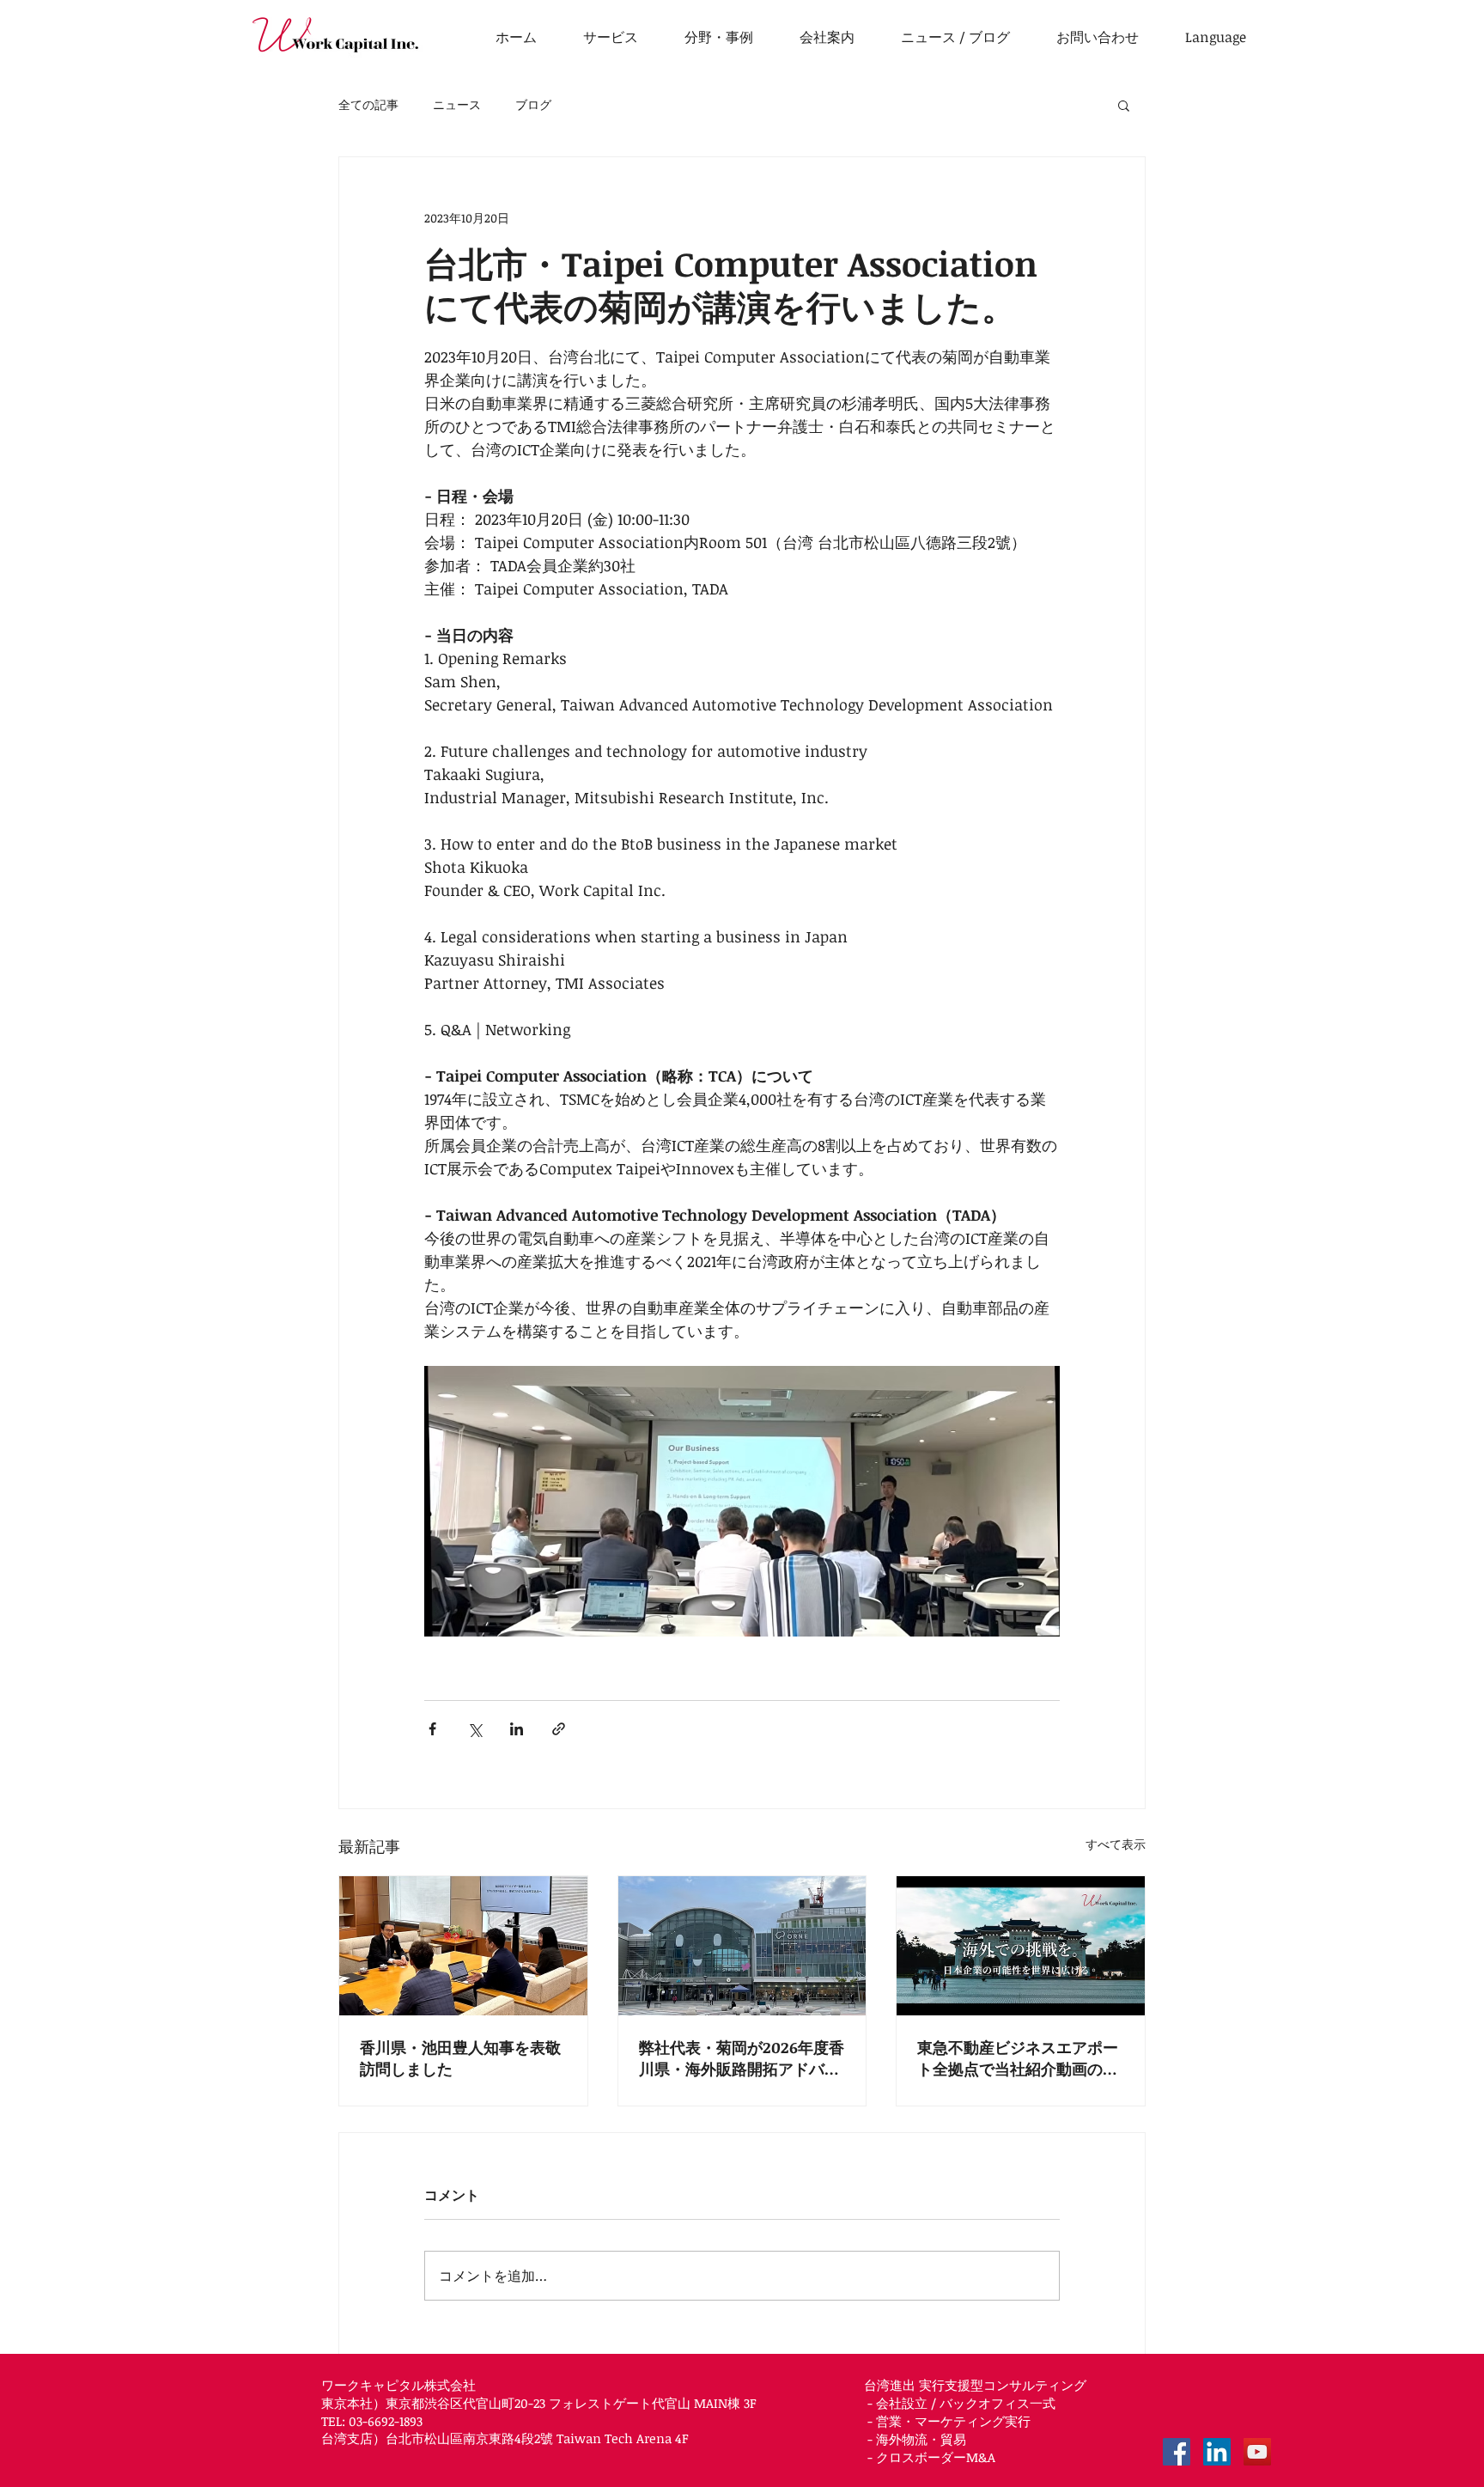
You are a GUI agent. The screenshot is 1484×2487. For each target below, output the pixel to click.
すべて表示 (1116, 1844)
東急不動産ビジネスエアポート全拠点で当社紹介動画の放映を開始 (1018, 2058)
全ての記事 (368, 104)
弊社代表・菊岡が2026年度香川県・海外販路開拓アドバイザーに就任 (742, 2058)
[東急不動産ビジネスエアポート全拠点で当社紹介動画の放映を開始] (1021, 1946)
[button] (1216, 37)
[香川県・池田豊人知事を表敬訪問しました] (463, 1946)
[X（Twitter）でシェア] (474, 1729)
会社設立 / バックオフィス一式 (966, 2403)
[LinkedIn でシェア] (517, 1729)
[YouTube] (1257, 2452)
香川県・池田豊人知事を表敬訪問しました (460, 2058)
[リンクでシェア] (559, 1729)
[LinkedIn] (1217, 2452)
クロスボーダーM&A (936, 2457)
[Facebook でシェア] (432, 1729)
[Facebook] (1177, 2452)
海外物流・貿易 (921, 2439)
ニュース (457, 104)
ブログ (533, 104)
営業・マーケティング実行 (953, 2421)
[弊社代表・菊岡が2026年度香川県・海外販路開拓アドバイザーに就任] (742, 1946)
